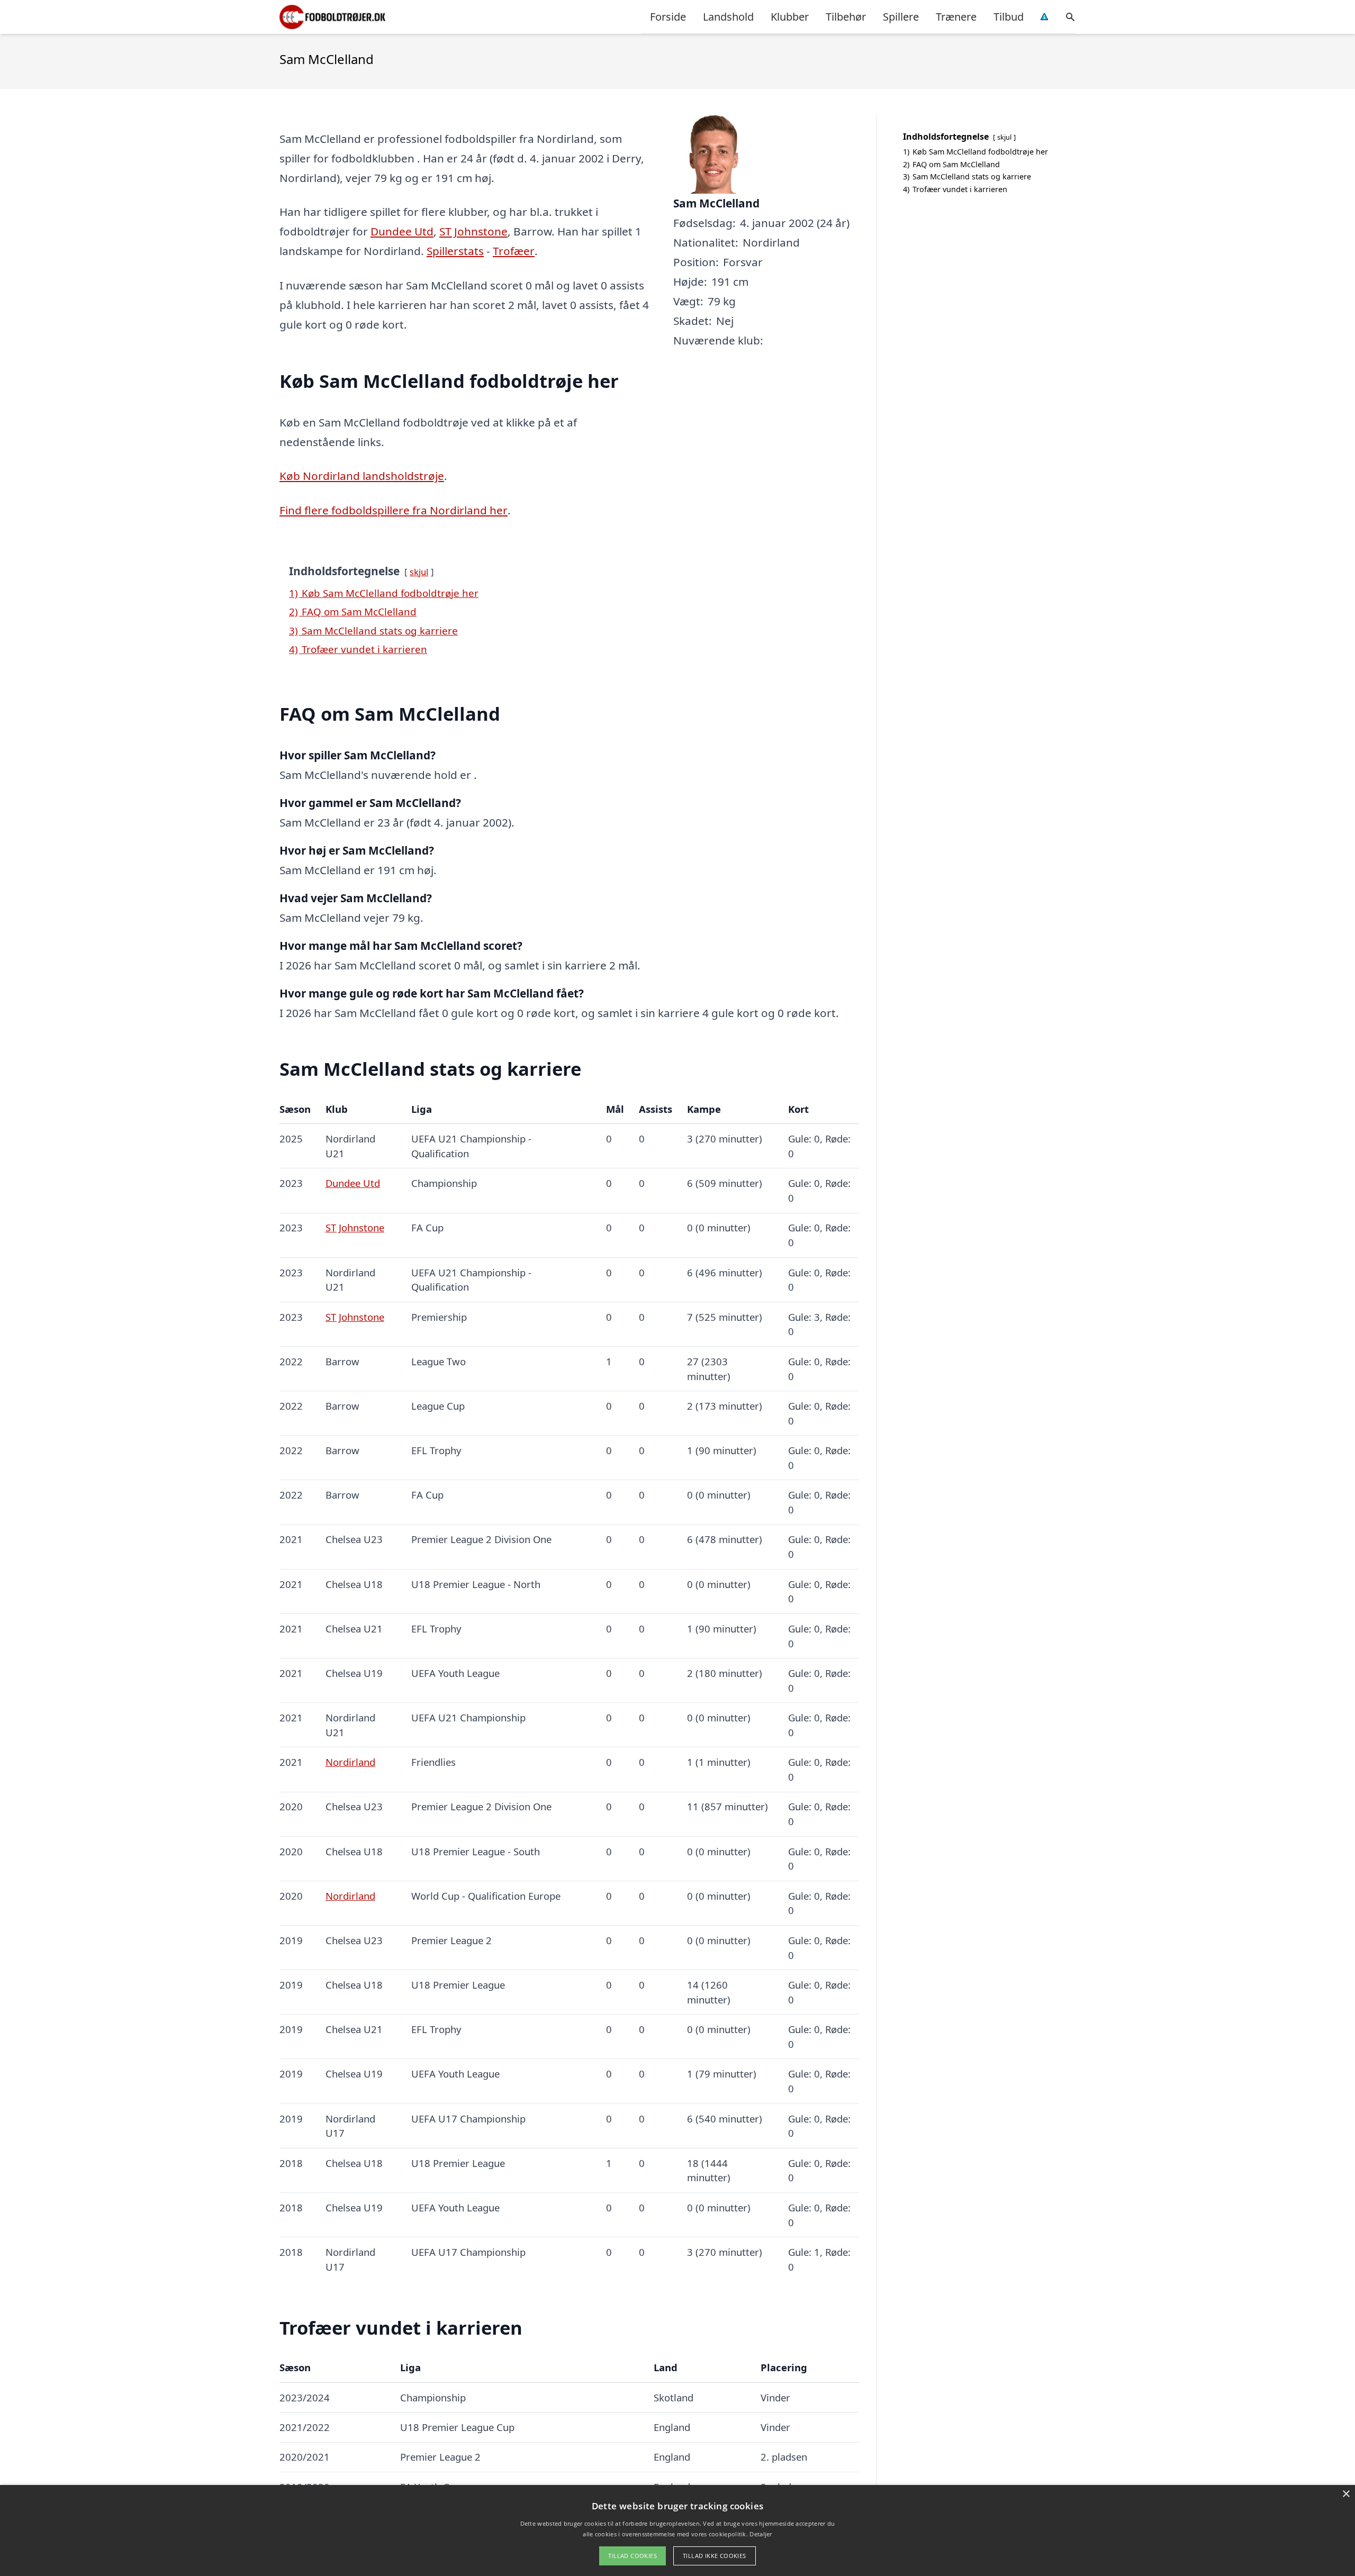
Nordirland (350, 1762)
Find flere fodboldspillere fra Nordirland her (394, 510)
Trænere (956, 17)
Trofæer (514, 251)
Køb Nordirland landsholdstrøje (362, 476)
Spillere (901, 17)
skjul (419, 572)
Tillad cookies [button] (633, 2556)
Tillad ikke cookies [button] (715, 2556)
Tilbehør (846, 17)
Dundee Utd (402, 231)
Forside (668, 17)
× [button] (1346, 2494)
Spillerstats (455, 251)
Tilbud (1009, 17)
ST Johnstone (473, 231)
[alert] (677, 2530)
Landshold (728, 17)
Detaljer (761, 2534)
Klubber (790, 17)
